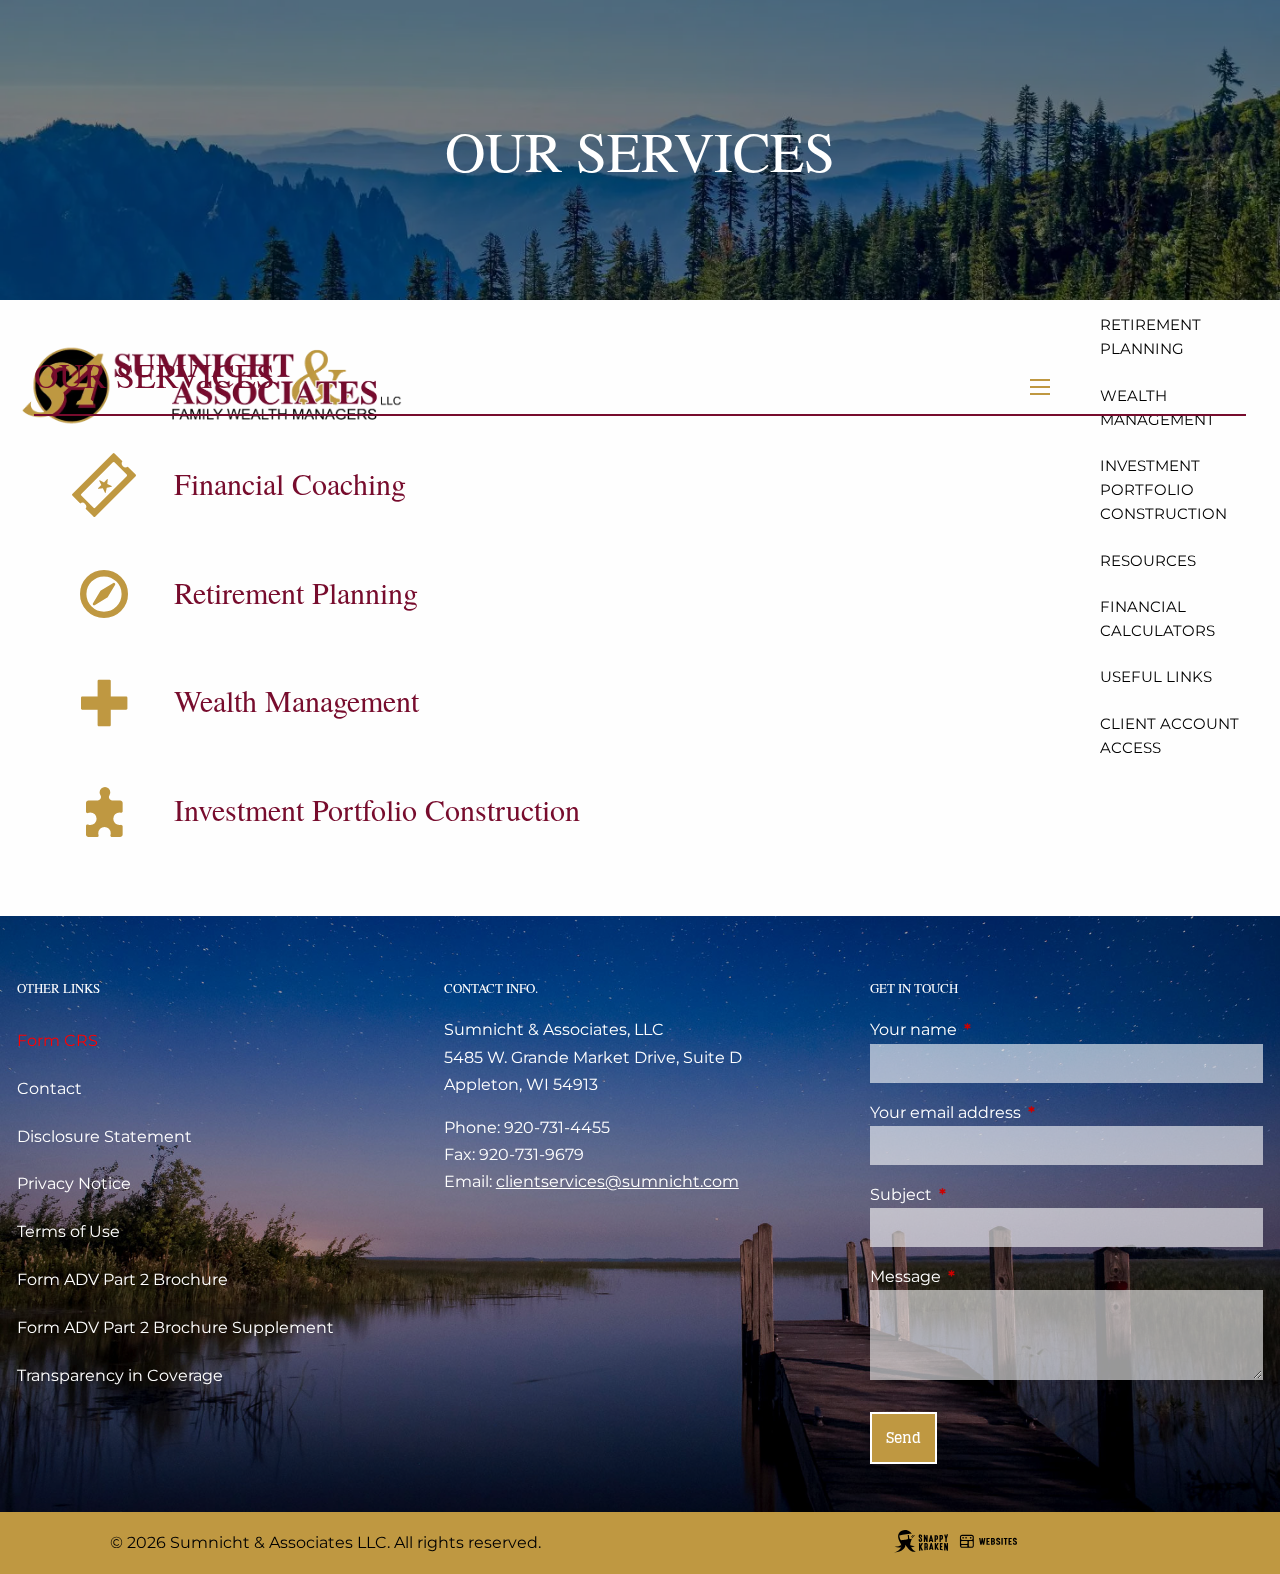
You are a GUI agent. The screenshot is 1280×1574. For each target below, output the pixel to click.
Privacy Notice (74, 1183)
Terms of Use (68, 1231)
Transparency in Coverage (120, 1375)
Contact (49, 1088)
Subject (984, 1194)
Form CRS (57, 1040)
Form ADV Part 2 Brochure (122, 1279)
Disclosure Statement (104, 1136)
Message (989, 1276)
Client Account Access (1169, 735)
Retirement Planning (1150, 336)
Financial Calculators (1157, 618)
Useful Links (1156, 676)
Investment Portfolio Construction (1163, 489)
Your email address (1029, 1112)
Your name (997, 1029)
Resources (1148, 560)
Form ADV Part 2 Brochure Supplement (175, 1327)
